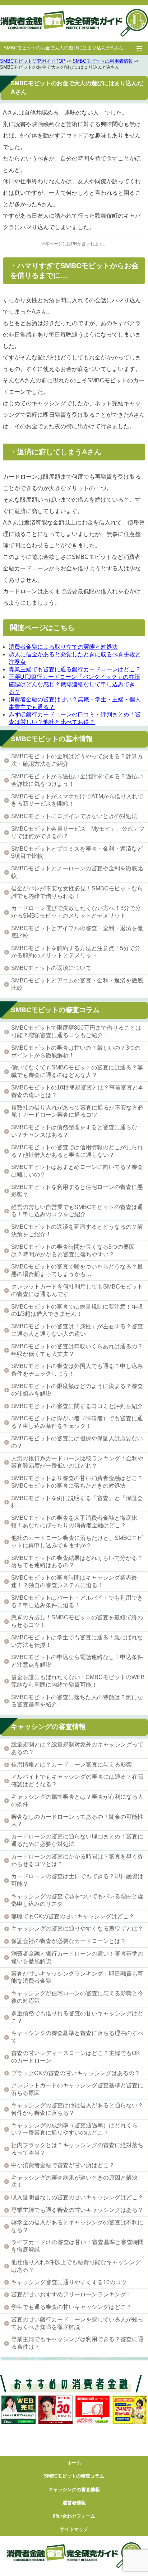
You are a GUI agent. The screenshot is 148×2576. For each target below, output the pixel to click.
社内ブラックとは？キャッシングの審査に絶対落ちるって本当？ (77, 2149)
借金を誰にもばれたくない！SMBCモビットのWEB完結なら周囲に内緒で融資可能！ (78, 1681)
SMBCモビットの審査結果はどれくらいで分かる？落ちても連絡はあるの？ (77, 1562)
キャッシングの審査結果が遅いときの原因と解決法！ (74, 2181)
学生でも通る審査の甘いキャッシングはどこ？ (71, 2307)
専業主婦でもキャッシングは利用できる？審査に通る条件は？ (77, 2343)
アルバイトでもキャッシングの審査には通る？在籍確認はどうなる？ (77, 1780)
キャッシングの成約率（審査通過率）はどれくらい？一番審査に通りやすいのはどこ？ (74, 2129)
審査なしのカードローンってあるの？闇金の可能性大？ (77, 1821)
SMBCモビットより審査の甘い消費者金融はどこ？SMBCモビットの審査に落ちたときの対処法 (77, 1482)
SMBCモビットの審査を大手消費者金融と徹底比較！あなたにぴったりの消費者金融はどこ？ (74, 1522)
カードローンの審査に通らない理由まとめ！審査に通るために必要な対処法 (77, 1840)
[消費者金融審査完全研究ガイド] (74, 23)
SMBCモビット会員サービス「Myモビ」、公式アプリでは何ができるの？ (78, 832)
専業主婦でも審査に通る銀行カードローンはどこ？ (75, 669)
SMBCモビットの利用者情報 (103, 61)
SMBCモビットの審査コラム (74, 2476)
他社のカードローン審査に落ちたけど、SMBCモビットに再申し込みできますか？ (77, 1542)
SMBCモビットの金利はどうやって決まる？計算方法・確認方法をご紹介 (77, 760)
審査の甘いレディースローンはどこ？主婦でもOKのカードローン (76, 2057)
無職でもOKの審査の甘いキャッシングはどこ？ (73, 1916)
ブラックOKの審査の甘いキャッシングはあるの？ (76, 2073)
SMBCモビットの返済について (51, 968)
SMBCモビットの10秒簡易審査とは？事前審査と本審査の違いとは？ (77, 1091)
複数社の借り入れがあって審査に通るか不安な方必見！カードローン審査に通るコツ (77, 1111)
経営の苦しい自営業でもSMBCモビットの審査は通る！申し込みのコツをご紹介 (77, 1211)
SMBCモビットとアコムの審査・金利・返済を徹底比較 (77, 984)
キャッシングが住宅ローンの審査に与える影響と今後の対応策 (77, 1997)
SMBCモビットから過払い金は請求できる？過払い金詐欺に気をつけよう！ (77, 780)
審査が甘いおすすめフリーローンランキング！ (71, 2294)
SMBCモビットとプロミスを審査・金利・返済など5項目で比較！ (77, 852)
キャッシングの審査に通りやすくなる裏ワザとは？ (77, 1929)
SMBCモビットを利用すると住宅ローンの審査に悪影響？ (77, 1191)
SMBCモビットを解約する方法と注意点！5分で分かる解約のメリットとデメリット (76, 952)
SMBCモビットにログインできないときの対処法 (74, 816)
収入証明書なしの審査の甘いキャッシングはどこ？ (77, 2197)
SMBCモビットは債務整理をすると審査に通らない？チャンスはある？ (74, 1131)
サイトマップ (74, 2529)
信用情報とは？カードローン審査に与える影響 (71, 1765)
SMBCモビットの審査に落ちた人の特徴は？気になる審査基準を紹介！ (77, 1701)
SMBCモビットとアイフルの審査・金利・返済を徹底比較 (77, 932)
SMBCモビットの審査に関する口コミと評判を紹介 (77, 1406)
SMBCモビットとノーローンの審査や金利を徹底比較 (77, 872)
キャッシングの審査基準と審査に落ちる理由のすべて (77, 2037)
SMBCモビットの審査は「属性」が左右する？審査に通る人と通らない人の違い (77, 1330)
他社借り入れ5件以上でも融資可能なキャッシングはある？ (76, 2266)
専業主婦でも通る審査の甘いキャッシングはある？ (77, 2210)
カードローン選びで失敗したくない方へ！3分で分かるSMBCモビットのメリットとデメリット (76, 912)
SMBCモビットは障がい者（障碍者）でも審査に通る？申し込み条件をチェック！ (77, 1422)
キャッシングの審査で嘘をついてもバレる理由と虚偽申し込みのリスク (77, 1900)
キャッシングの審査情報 (74, 2490)
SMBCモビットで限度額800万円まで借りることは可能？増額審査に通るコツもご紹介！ (76, 1031)
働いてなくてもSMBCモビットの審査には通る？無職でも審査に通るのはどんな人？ (77, 1071)
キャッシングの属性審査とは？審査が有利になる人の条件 (77, 1801)
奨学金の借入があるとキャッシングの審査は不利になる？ (77, 2226)
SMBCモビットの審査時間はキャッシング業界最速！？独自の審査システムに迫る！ (74, 1581)
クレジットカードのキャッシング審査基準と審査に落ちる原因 (77, 2089)
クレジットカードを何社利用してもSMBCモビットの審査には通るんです (77, 1290)
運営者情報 (74, 2503)
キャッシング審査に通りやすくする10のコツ (69, 2282)
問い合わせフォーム (74, 2516)
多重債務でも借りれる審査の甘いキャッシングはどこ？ (77, 2017)
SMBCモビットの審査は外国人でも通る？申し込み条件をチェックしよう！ (77, 1370)
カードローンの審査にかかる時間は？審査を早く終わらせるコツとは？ (77, 1860)
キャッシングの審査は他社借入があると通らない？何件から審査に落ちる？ (77, 2109)
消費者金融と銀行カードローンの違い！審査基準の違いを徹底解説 (77, 1957)
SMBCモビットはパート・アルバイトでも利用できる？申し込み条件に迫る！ (77, 1601)
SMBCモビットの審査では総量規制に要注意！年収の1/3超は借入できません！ (77, 1310)
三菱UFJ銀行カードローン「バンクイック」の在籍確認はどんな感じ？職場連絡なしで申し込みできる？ (74, 684)
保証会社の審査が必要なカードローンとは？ (69, 1941)
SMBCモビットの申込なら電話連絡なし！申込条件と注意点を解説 (77, 1661)
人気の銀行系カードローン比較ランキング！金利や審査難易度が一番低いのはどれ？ (77, 1462)
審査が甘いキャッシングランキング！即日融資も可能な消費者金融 (77, 1977)
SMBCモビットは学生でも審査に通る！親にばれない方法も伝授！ (77, 1641)
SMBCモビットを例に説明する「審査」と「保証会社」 (77, 1502)
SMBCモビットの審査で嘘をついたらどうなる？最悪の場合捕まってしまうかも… (77, 1270)
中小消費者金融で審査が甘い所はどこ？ (63, 2165)
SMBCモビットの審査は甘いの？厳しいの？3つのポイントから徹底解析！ (76, 1052)
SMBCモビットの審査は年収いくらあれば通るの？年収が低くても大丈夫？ (77, 1350)
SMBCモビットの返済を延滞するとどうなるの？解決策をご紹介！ (77, 1231)
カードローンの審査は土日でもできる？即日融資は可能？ (77, 1880)
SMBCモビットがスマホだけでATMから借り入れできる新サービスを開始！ (77, 800)
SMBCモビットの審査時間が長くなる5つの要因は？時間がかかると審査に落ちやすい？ (73, 1251)
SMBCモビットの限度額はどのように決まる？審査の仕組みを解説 (77, 1390)
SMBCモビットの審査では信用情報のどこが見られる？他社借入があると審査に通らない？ (77, 1151)
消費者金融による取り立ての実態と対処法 (63, 647)
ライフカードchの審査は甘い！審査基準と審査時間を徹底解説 (77, 2246)
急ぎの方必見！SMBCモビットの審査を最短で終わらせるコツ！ (77, 1621)
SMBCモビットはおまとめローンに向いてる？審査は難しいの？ (77, 1171)
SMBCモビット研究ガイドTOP (33, 61)
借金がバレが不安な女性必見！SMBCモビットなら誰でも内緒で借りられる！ (77, 892)
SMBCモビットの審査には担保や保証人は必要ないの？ (77, 1442)
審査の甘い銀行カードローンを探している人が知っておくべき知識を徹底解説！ (77, 2323)
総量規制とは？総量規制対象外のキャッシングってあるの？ (77, 1748)
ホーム (74, 2463)
